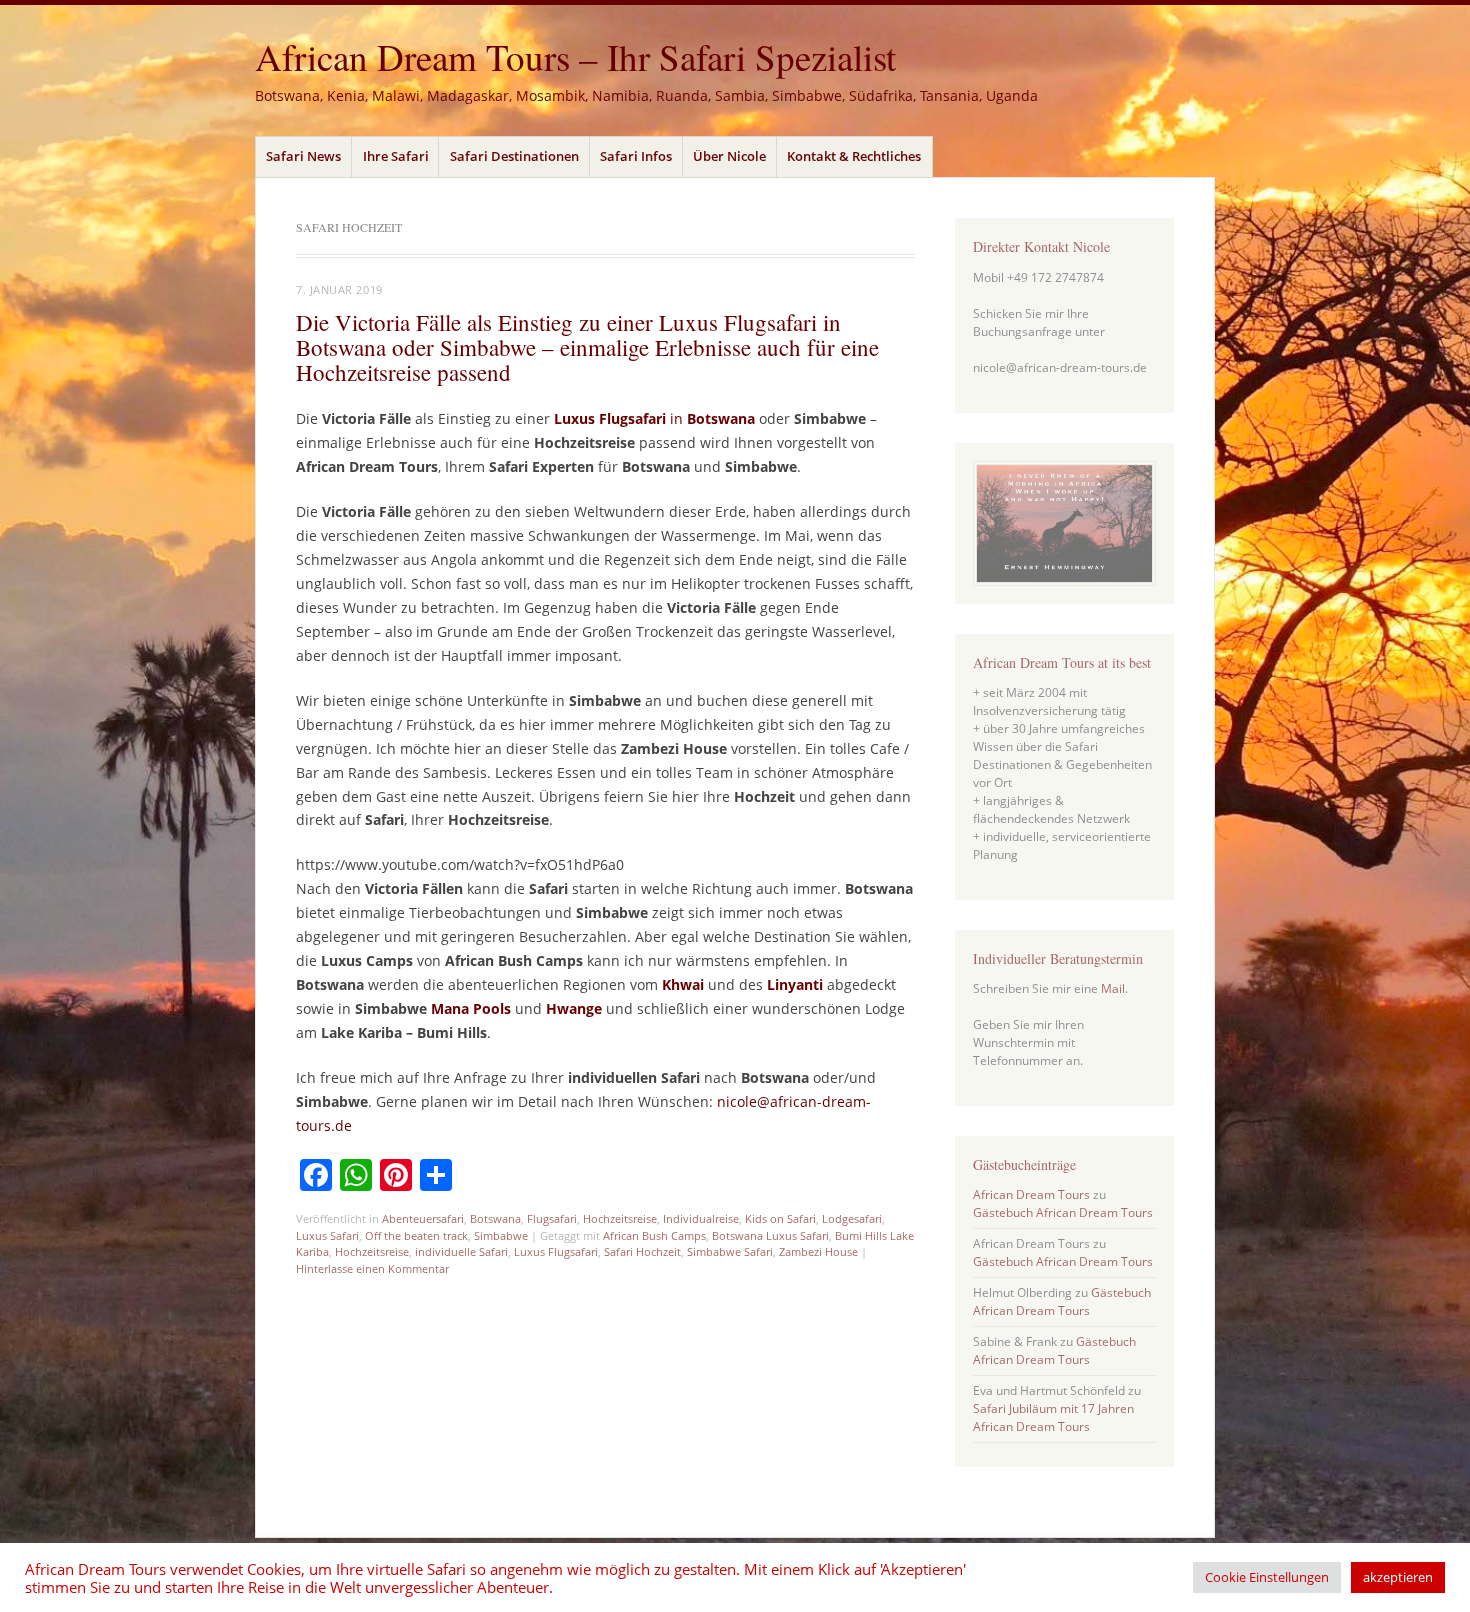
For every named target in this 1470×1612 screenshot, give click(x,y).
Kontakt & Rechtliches (854, 156)
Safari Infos (636, 156)
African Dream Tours (1031, 1194)
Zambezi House (818, 1251)
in (678, 418)
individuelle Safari (461, 1251)
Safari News (303, 156)
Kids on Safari (780, 1218)
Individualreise (701, 1218)
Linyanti (795, 984)
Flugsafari (552, 1218)
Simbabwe (501, 1235)
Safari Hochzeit (642, 1251)
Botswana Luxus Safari (770, 1235)
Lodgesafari (852, 1218)
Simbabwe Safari (730, 1251)
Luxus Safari (327, 1235)
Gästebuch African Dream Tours (1063, 1212)
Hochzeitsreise (620, 1218)
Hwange (574, 1008)
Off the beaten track (416, 1235)
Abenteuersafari (423, 1218)
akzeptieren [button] (1398, 1577)
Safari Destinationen (514, 156)
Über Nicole (729, 156)
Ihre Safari (396, 156)
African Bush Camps (654, 1235)
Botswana (721, 418)
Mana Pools (471, 1008)
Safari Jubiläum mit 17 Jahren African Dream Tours (1053, 1417)
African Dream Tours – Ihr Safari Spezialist (575, 56)
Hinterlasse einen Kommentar (372, 1268)
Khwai (683, 984)
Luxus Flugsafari (612, 418)
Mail (1113, 988)
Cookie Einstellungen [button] (1267, 1577)
